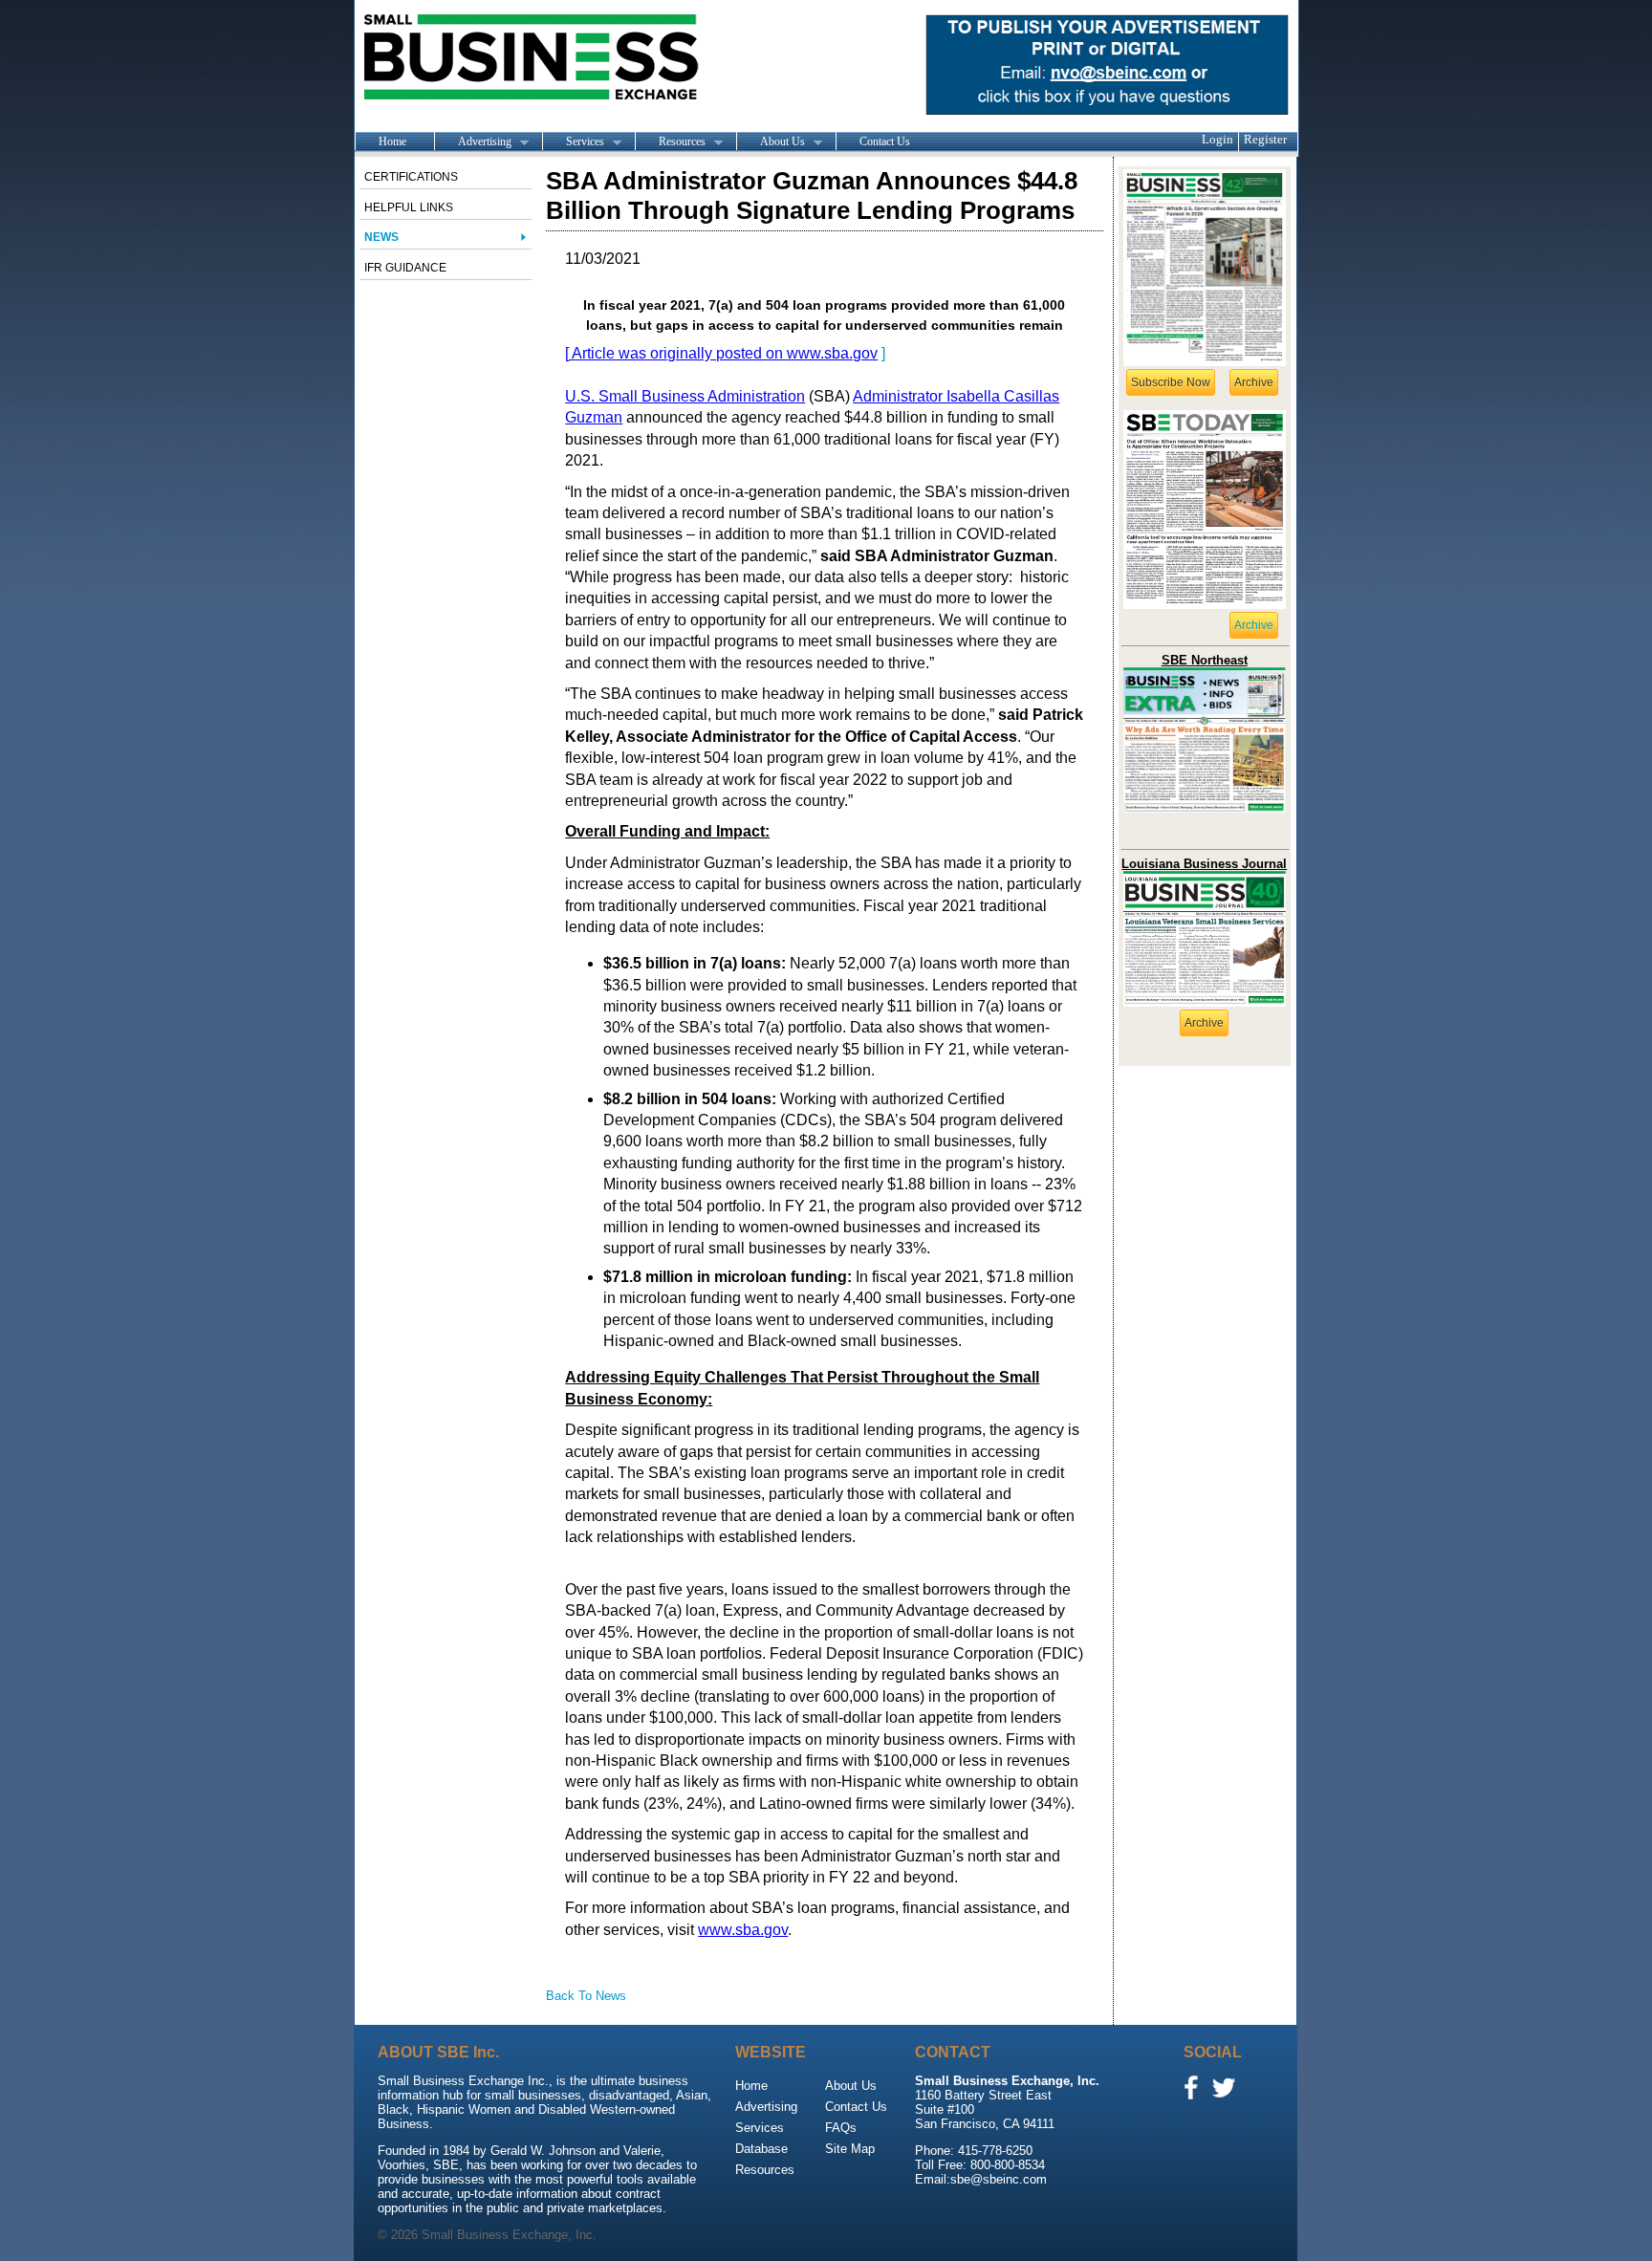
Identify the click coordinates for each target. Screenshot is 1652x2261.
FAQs (841, 2128)
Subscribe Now (1171, 382)
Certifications (411, 177)
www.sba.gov (832, 353)
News (381, 237)
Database (761, 2149)
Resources (670, 142)
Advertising (473, 142)
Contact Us (885, 141)
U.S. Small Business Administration (685, 396)
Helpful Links (409, 207)
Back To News (586, 1996)
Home (392, 141)
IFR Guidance (405, 268)
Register (1265, 139)
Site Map (850, 2149)
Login (1217, 139)
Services (573, 142)
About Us (771, 142)
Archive (1254, 382)
